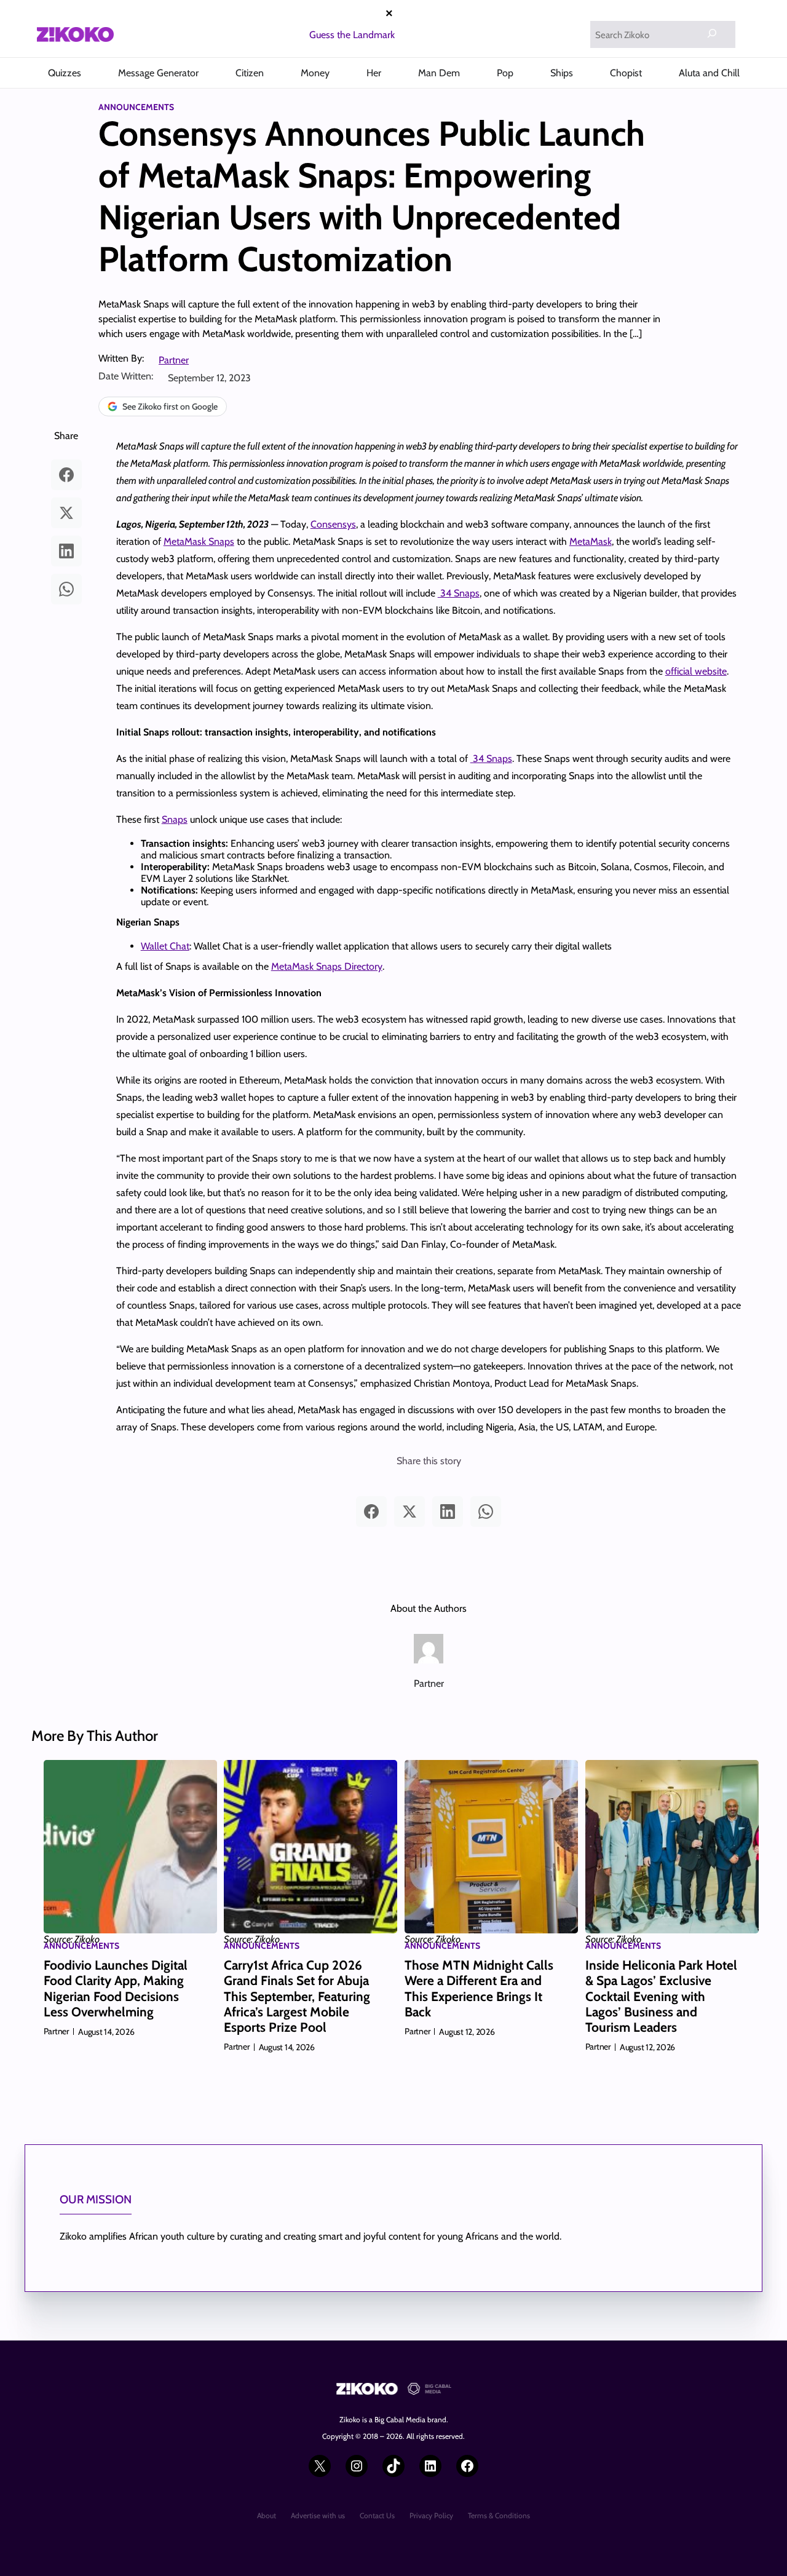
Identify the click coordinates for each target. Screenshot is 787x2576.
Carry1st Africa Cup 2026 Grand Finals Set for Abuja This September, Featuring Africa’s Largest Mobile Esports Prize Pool (297, 1996)
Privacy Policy (431, 2515)
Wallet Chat (165, 946)
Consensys (333, 524)
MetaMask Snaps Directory (327, 966)
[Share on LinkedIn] (66, 551)
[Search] (712, 33)
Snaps (175, 819)
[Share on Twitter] (66, 513)
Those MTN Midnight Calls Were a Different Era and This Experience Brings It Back (479, 1988)
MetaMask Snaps (199, 541)
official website (696, 671)
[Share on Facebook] (66, 475)
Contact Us (377, 2515)
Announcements (136, 107)
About (267, 2515)
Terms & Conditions (499, 2515)
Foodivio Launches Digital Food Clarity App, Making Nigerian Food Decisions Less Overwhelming (116, 1988)
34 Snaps (459, 593)
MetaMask (591, 541)
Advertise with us (318, 2515)
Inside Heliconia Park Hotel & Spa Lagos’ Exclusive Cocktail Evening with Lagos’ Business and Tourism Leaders (661, 1996)
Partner (174, 360)
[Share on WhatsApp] (66, 589)
